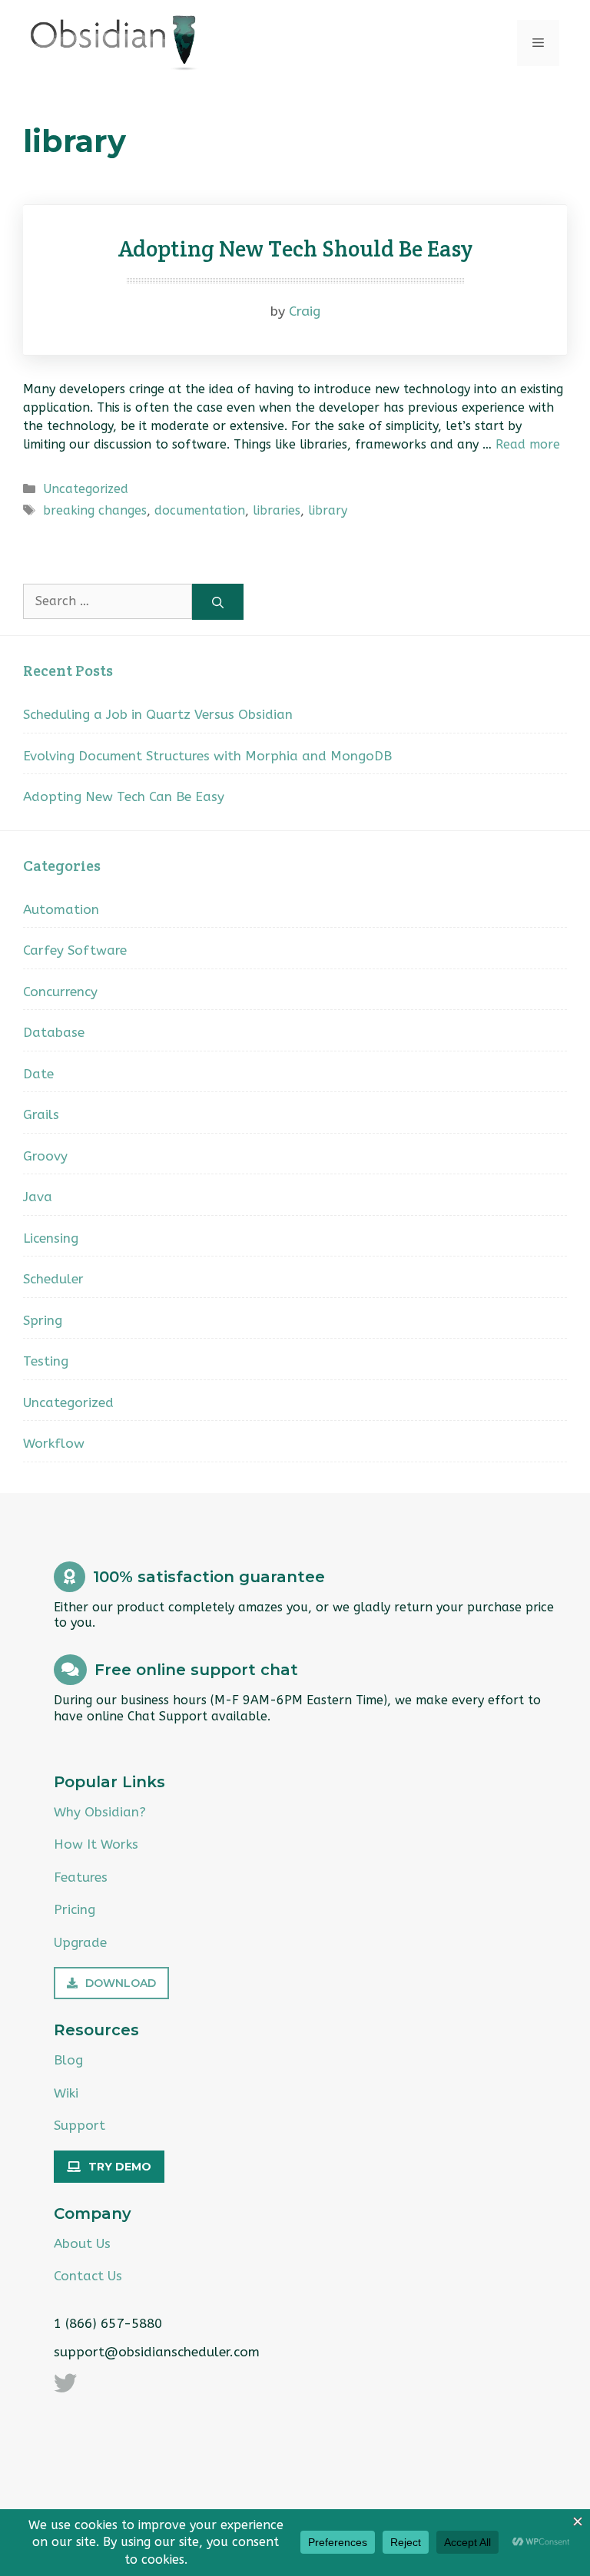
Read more (528, 444)
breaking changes (95, 510)
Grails (41, 1114)
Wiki (66, 2093)
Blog (68, 2060)
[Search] (218, 602)
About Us (82, 2243)
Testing (46, 1361)
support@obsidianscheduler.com (157, 2352)
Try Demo (120, 2167)
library (328, 510)
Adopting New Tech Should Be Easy (295, 248)
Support (80, 2125)
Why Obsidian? (100, 1812)
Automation (61, 909)
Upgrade (80, 1942)
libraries (277, 510)
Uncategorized (86, 489)
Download (121, 1983)
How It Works (96, 1844)
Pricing (75, 1909)
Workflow (54, 1443)
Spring (43, 1320)
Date (38, 1074)
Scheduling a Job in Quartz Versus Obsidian (158, 714)
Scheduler (53, 1279)
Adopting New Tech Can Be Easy (124, 796)
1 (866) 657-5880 (108, 2323)
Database (54, 1032)
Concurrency (60, 992)
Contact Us (88, 2276)
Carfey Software (75, 950)
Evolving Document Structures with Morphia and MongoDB (207, 756)
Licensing (51, 1238)
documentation (200, 510)
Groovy (45, 1156)
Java (38, 1197)
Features (81, 1877)
